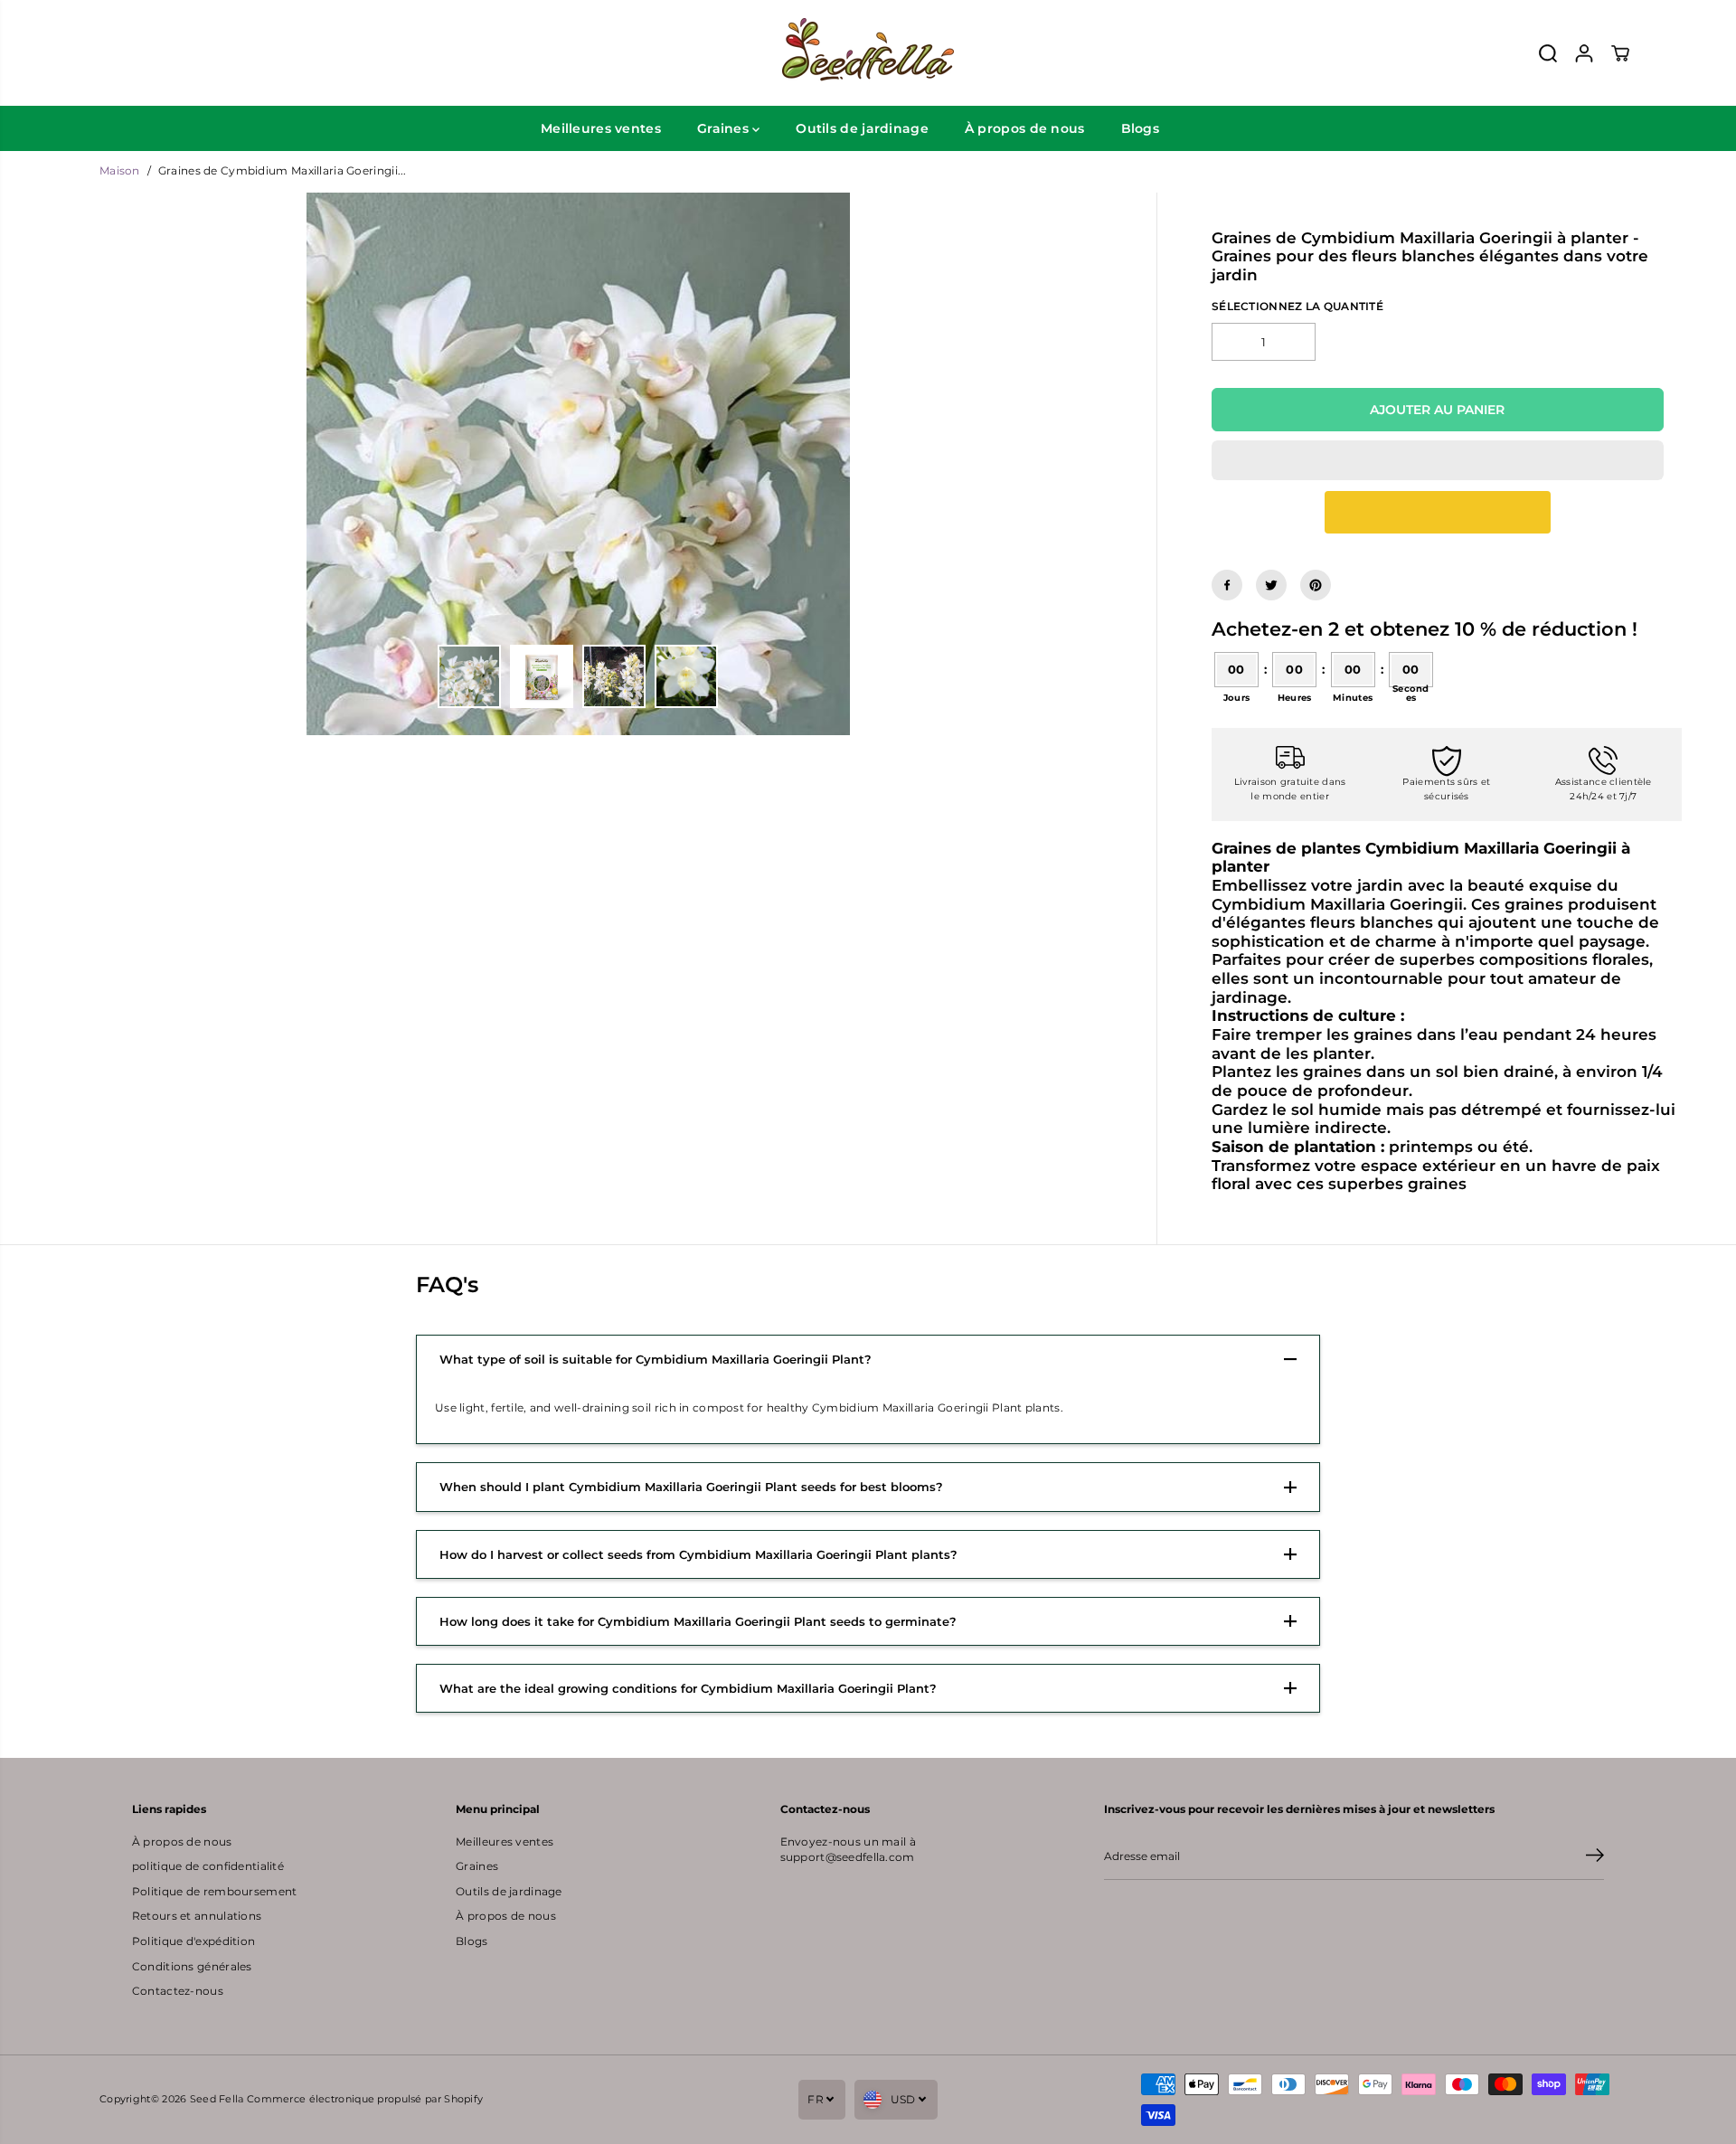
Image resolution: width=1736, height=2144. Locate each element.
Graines (725, 128)
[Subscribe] (1595, 1857)
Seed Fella (217, 2099)
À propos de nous (1025, 128)
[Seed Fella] (868, 53)
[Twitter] (1271, 585)
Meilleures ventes (601, 128)
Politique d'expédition (193, 1941)
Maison (120, 171)
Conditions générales (192, 1967)
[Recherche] (1548, 53)
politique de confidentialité (208, 1866)
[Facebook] (1227, 585)
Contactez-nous (178, 1991)
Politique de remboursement (215, 1892)
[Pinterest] (1316, 585)
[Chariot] (1620, 53)
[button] (1438, 460)
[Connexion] (1584, 53)
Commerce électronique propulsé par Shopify (365, 2099)
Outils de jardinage (862, 128)
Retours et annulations (197, 1916)
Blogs (1140, 128)
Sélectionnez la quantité (1297, 307)
